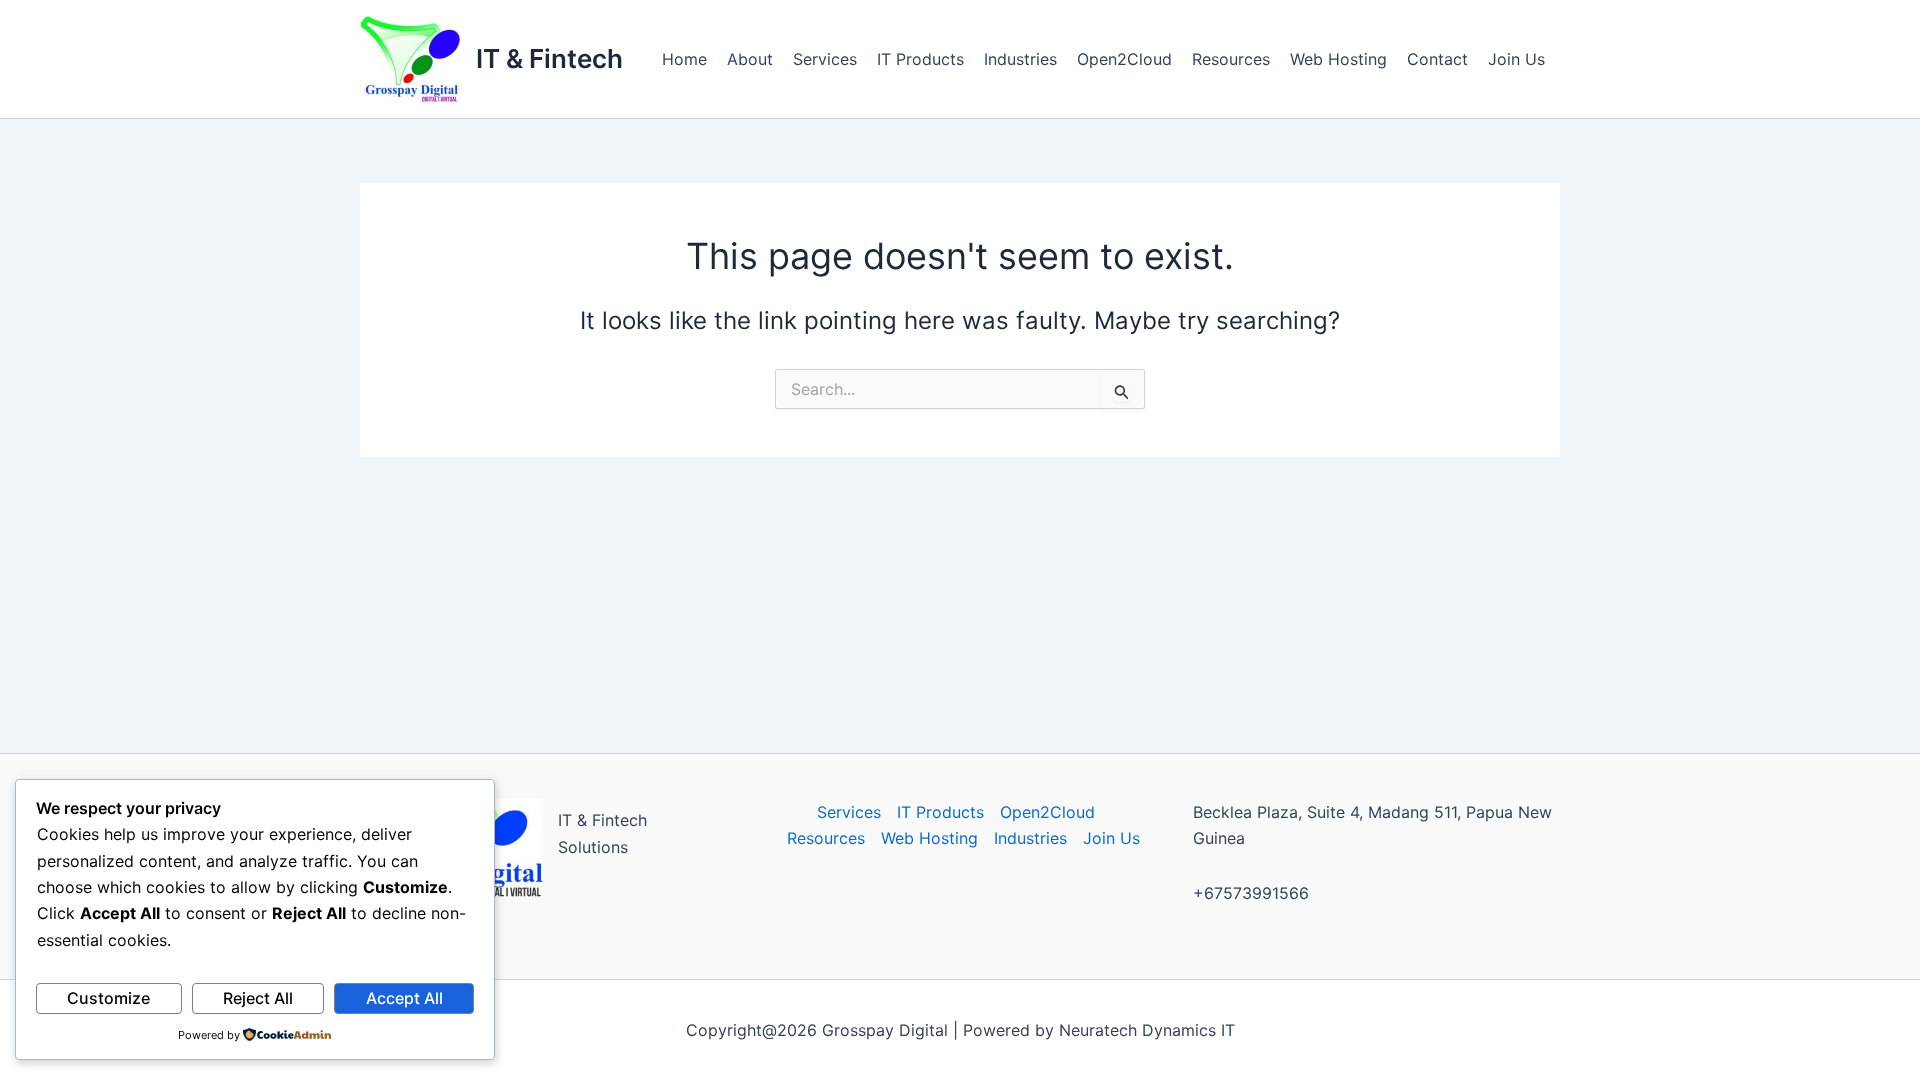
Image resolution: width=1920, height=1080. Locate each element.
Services (825, 59)
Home (684, 59)
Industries (1020, 59)
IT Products (920, 59)
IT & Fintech (549, 58)
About (750, 59)
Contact (1437, 59)
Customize (108, 998)
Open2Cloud (1124, 59)
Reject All (258, 998)
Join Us (1516, 59)
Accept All (404, 998)
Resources (1231, 59)
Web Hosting (1338, 59)
